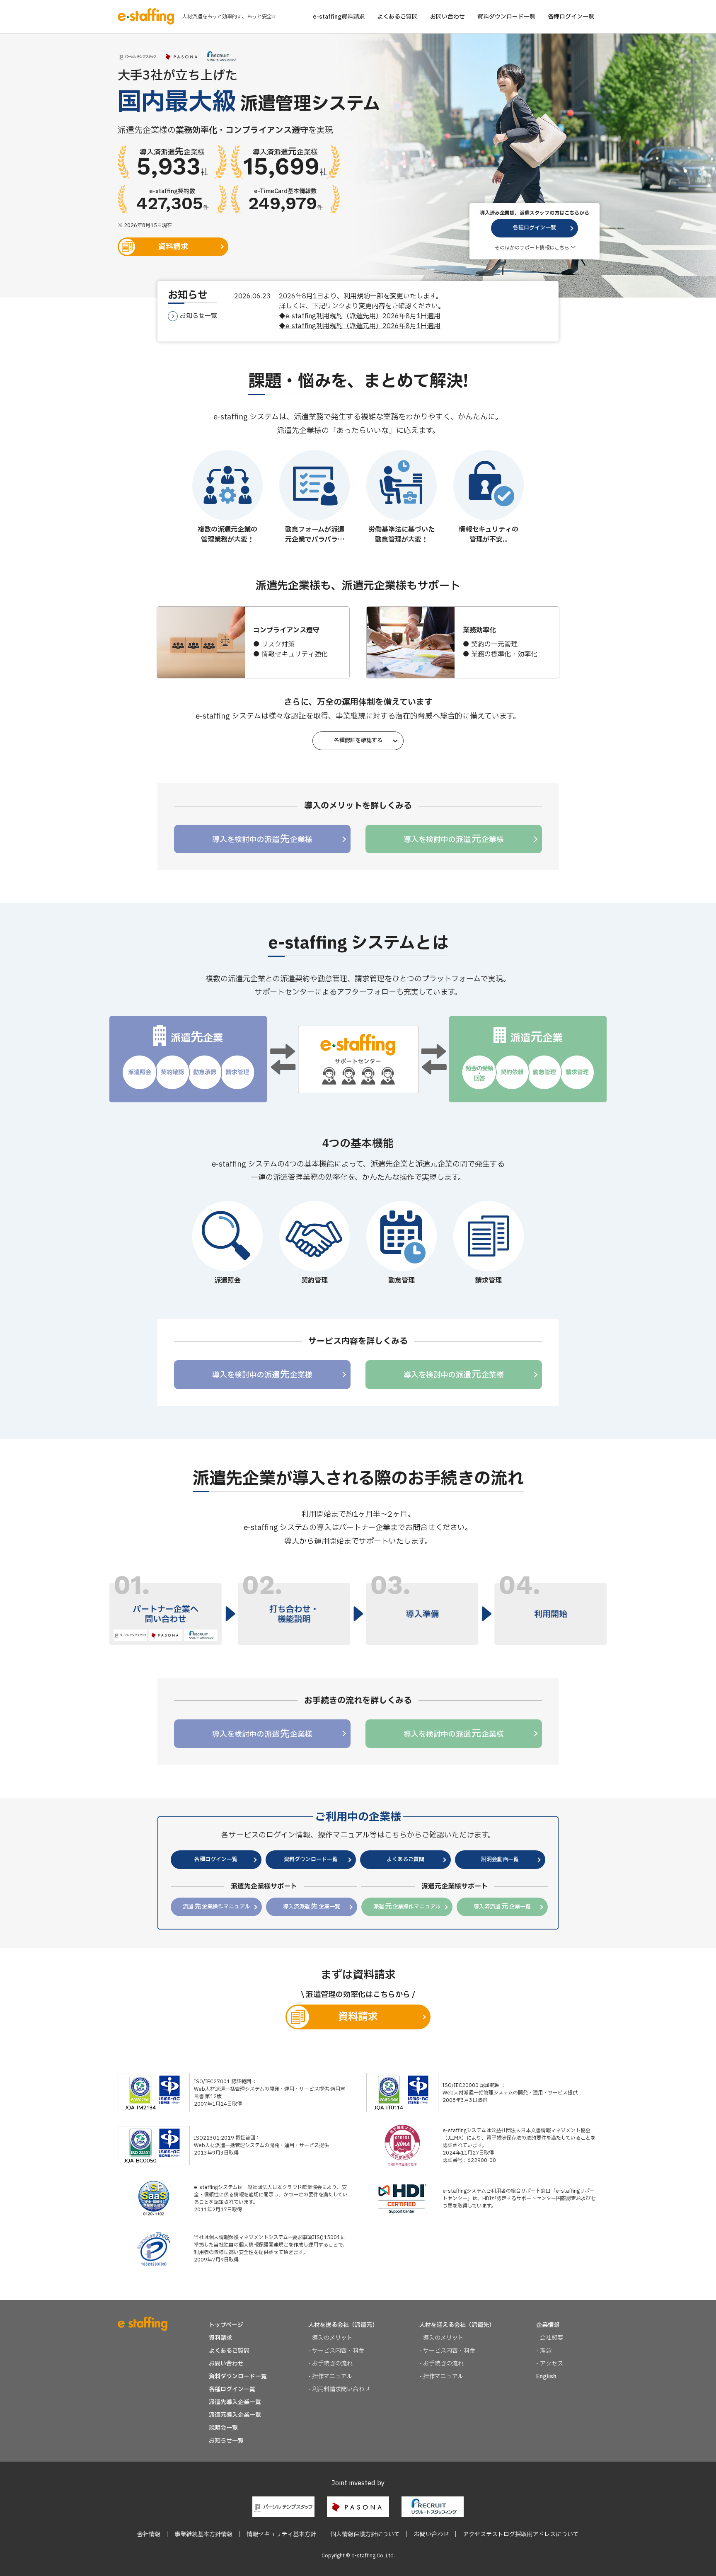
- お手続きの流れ (330, 2364)
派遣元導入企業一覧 (235, 2415)
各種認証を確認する (358, 741)
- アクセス (550, 2364)
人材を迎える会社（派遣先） (457, 2325)
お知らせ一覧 (198, 316)
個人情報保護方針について (365, 2534)
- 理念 (544, 2351)
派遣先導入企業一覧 (235, 2402)
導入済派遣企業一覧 (311, 1907)
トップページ (226, 2325)
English (546, 2376)
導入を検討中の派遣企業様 (262, 839)
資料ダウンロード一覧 (506, 17)
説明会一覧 (223, 2428)
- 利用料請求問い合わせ (339, 2389)
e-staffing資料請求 (339, 17)
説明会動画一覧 (500, 1859)
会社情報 (149, 2534)
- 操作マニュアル (330, 2376)
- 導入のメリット (330, 2338)
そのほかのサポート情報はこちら (532, 248)
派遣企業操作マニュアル (216, 1907)
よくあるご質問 (397, 17)
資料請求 (173, 247)
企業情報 (548, 2325)
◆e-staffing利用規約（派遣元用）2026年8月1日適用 (360, 326)
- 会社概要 (550, 2338)
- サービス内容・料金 (336, 2351)
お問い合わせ (447, 17)
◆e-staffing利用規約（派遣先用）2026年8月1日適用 (360, 316)
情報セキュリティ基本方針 (281, 2534)
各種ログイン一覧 (571, 17)
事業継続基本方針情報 (203, 2534)
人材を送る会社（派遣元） (343, 2325)
